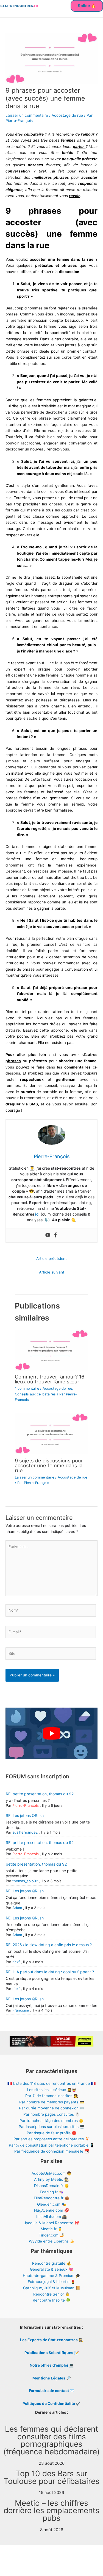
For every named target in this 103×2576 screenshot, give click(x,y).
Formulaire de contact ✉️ (52, 2391)
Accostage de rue (67, 115)
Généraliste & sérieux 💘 (51, 2269)
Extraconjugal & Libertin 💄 (51, 2282)
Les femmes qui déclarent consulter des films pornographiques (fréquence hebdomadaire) (51, 2440)
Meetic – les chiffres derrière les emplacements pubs (51, 2511)
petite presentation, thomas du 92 (36, 1864)
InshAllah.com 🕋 (51, 2217)
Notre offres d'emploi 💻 (52, 2365)
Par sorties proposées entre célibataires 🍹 (51, 2139)
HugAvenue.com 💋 (51, 2210)
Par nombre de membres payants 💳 (52, 2102)
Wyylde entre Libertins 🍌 (52, 2241)
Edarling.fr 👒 (52, 2192)
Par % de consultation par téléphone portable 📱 (51, 2145)
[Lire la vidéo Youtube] (51, 1733)
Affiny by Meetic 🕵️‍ (51, 2179)
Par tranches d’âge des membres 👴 (51, 2121)
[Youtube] (48, 1235)
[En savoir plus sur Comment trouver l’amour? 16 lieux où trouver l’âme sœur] (51, 1350)
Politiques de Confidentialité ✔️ (51, 2404)
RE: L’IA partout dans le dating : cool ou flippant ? (50, 1972)
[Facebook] (55, 1235)
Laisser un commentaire (27, 115)
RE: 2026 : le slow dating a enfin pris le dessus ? (49, 1945)
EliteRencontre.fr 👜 (51, 2198)
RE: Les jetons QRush (25, 1815)
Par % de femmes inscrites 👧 (52, 2096)
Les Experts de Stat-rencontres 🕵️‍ (52, 2340)
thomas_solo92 (25, 1881)
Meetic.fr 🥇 (51, 2229)
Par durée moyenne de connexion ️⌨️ (52, 2108)
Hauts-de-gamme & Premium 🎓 (51, 2276)
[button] (87, 6)
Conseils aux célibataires (35, 1394)
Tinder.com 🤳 (51, 2235)
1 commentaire (27, 1388)
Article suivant (52, 1272)
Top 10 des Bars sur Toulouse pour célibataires (51, 2477)
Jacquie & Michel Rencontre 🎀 (51, 2223)
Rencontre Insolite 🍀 (52, 2300)
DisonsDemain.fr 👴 (51, 2186)
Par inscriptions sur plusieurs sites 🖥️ (51, 2127)
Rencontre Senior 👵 (51, 2294)
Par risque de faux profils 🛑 (51, 2133)
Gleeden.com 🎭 (52, 2204)
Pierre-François (26, 1805)
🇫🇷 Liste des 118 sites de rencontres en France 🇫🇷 (51, 2083)
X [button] (100, 2557)
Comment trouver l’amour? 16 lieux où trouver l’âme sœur (50, 1379)
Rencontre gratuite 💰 (52, 2263)
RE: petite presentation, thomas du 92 (40, 1794)
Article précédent (51, 1258)
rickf (16, 1962)
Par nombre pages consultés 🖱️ (51, 2114)
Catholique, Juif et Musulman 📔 (52, 2288)
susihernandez (25, 1832)
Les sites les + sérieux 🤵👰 (52, 2090)
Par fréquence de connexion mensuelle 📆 (52, 2151)
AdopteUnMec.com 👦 (51, 2173)
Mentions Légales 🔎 (52, 2378)
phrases (13, 1061)
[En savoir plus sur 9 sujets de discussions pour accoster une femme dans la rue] (51, 1433)
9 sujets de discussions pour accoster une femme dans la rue (49, 1465)
